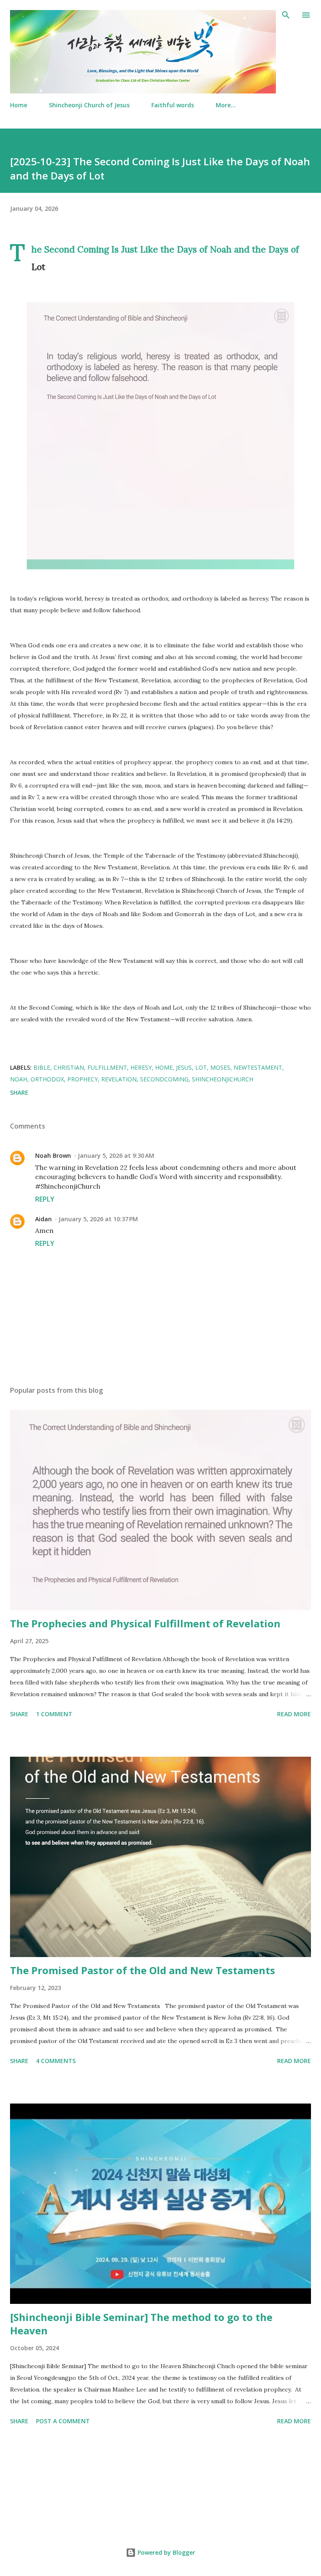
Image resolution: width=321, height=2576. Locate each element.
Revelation (119, 1079)
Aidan (43, 1219)
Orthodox (47, 1079)
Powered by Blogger (166, 2552)
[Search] (286, 15)
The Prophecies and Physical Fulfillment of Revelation (145, 1623)
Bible (42, 1067)
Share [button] (19, 1092)
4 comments (56, 2061)
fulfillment (107, 1067)
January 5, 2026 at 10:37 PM (98, 1219)
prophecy (83, 1079)
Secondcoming (164, 1079)
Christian (69, 1067)
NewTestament (258, 1067)
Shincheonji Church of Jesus (89, 105)
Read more (294, 1714)
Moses (220, 1067)
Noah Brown (53, 1155)
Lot (201, 1067)
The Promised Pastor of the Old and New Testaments (143, 1970)
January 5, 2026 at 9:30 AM (116, 1155)
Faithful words (173, 105)
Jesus (184, 1067)
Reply (45, 1199)
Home (19, 105)
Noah (19, 1079)
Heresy (141, 1067)
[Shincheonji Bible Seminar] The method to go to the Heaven (141, 2324)
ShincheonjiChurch (223, 1079)
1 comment (54, 1714)
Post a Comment (63, 2421)
